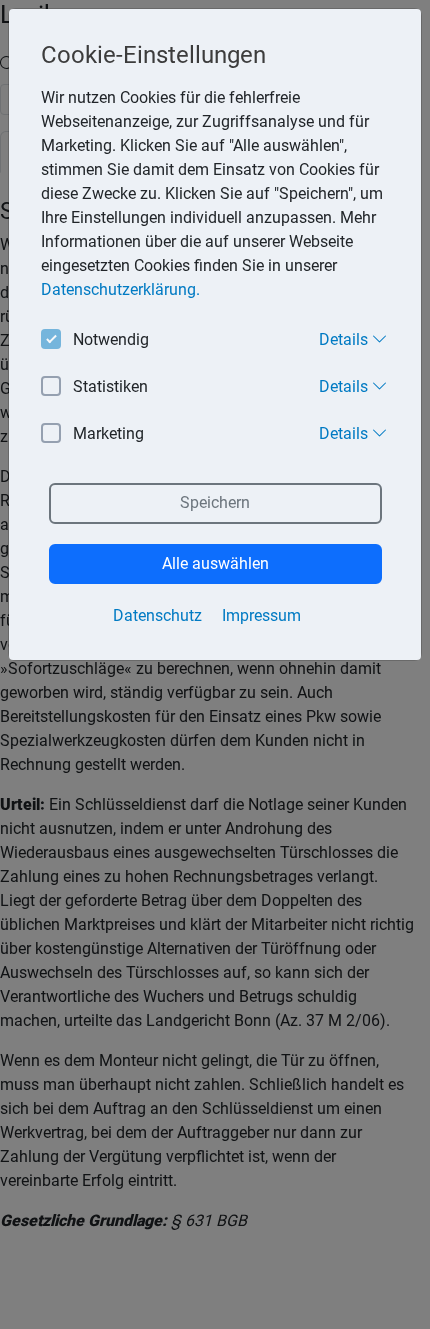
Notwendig (111, 339)
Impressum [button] (261, 615)
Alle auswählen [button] (215, 563)
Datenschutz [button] (157, 615)
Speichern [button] (215, 502)
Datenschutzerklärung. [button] (120, 289)
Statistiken (110, 386)
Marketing (108, 433)
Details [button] (345, 339)
